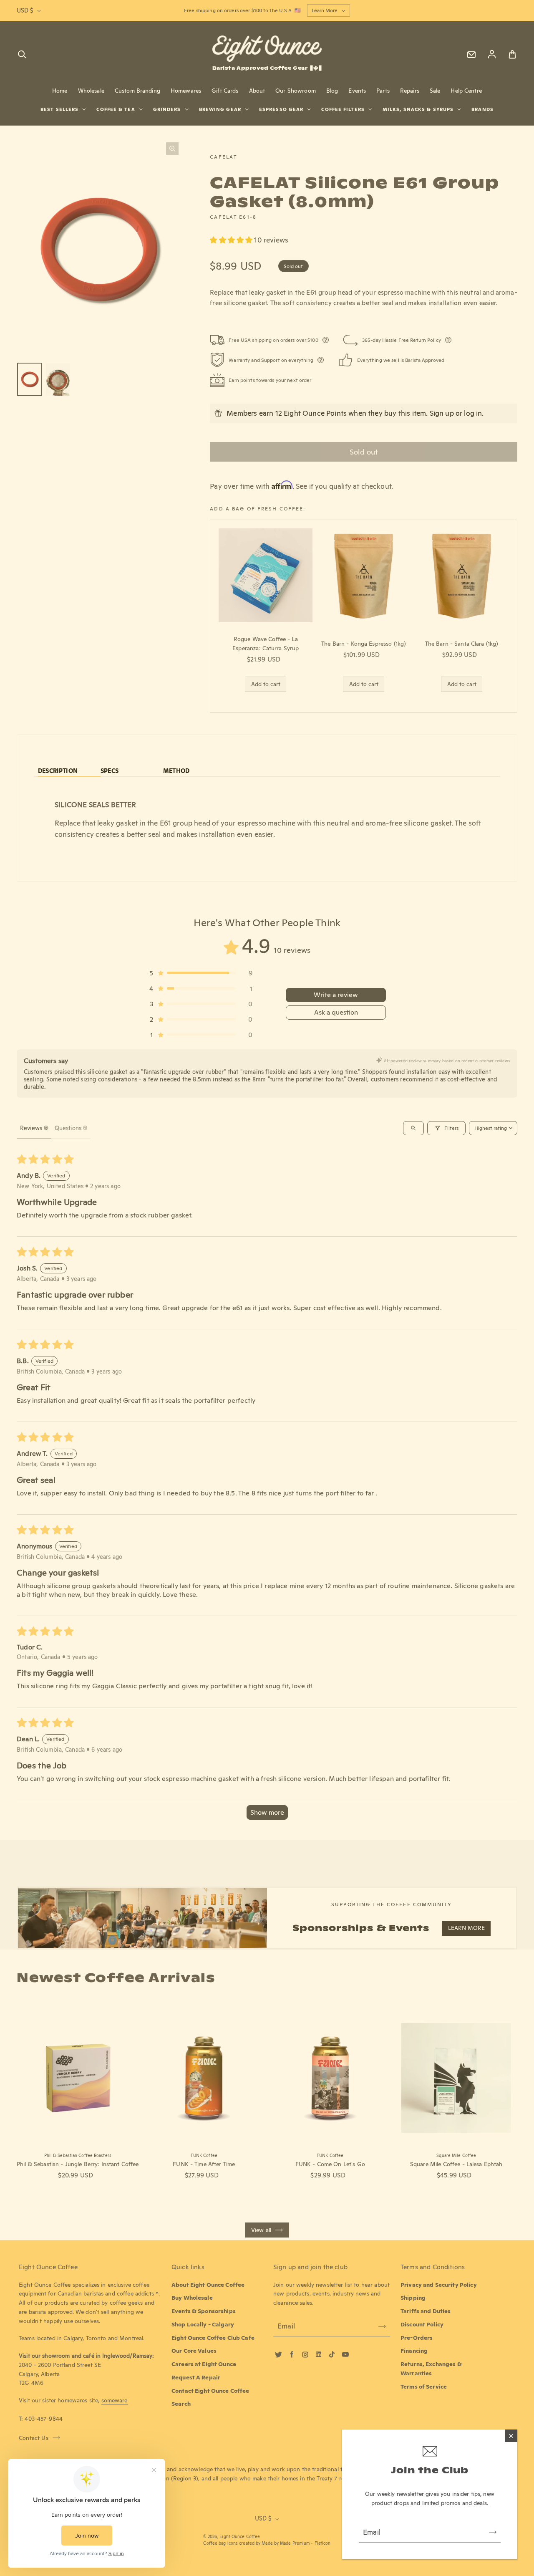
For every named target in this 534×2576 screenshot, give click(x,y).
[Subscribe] (493, 2532)
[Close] (511, 2436)
